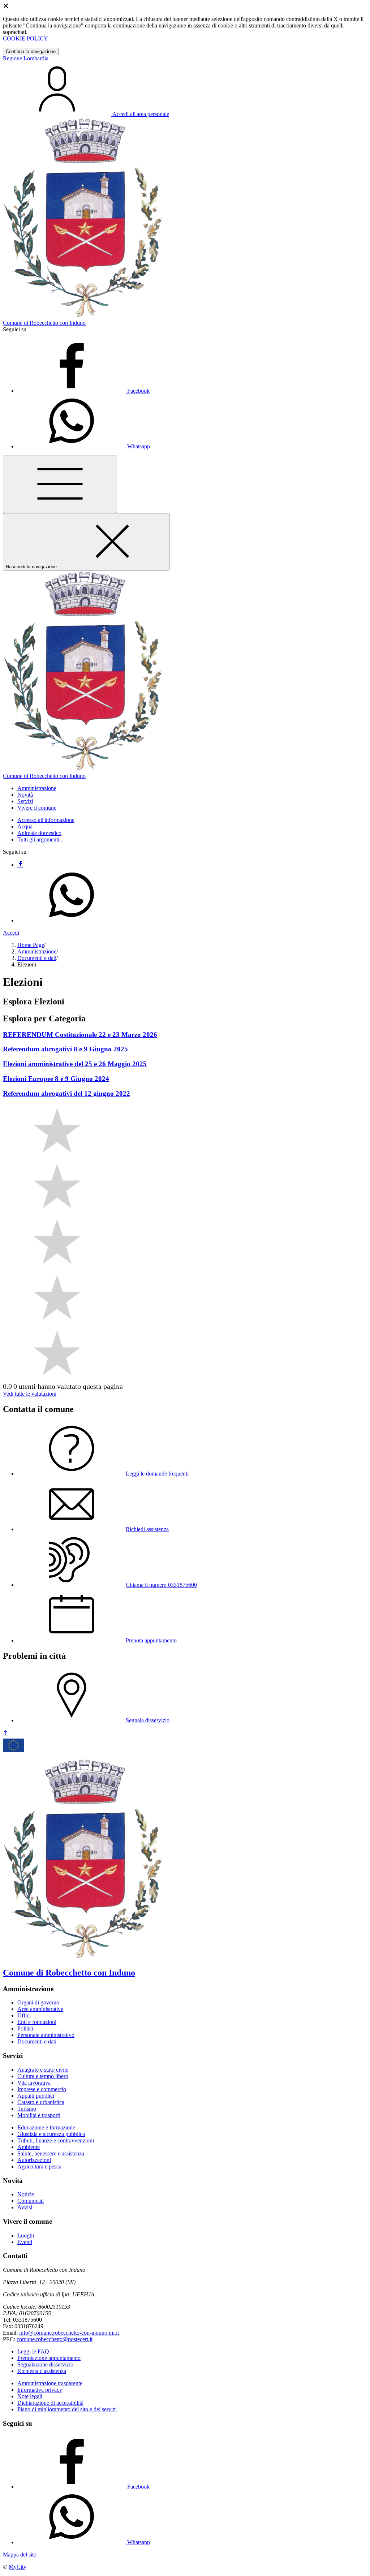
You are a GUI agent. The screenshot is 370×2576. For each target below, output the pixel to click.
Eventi (25, 2242)
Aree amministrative (40, 2009)
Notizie (26, 2194)
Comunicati (31, 2201)
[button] (37, 788)
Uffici (24, 2015)
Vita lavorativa (34, 2083)
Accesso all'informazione (46, 820)
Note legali (30, 2396)
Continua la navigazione (31, 51)
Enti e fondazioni (37, 2022)
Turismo (27, 2109)
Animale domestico (39, 833)
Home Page (31, 945)
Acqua (25, 826)
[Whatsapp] (72, 920)
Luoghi (26, 2235)
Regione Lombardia (26, 58)
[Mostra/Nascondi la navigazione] (60, 484)
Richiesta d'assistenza (42, 2371)
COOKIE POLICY (25, 38)
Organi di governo (38, 2002)
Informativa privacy (40, 2390)
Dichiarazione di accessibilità (50, 2403)
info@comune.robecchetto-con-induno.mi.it (69, 2333)
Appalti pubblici (36, 2096)
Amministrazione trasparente (50, 2383)
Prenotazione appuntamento (49, 2358)
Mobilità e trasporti (39, 2115)
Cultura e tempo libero (43, 2076)
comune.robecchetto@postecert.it (55, 2339)
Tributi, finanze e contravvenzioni (56, 2140)
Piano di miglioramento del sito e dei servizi (67, 2409)
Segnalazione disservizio (45, 2364)
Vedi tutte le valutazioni (30, 1394)
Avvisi (25, 2207)
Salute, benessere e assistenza (51, 2153)
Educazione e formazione (46, 2127)
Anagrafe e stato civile (43, 2070)
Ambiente (29, 2147)
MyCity (18, 2567)
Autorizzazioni (34, 2160)
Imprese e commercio (42, 2089)
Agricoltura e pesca (39, 2166)
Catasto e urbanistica (41, 2102)
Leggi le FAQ (33, 2351)
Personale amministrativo (46, 2035)
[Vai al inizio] (6, 1733)
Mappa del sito (20, 2555)
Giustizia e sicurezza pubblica (51, 2134)
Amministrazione (37, 951)
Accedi (11, 933)
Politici (25, 2028)
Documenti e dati (37, 958)
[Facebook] (20, 865)
